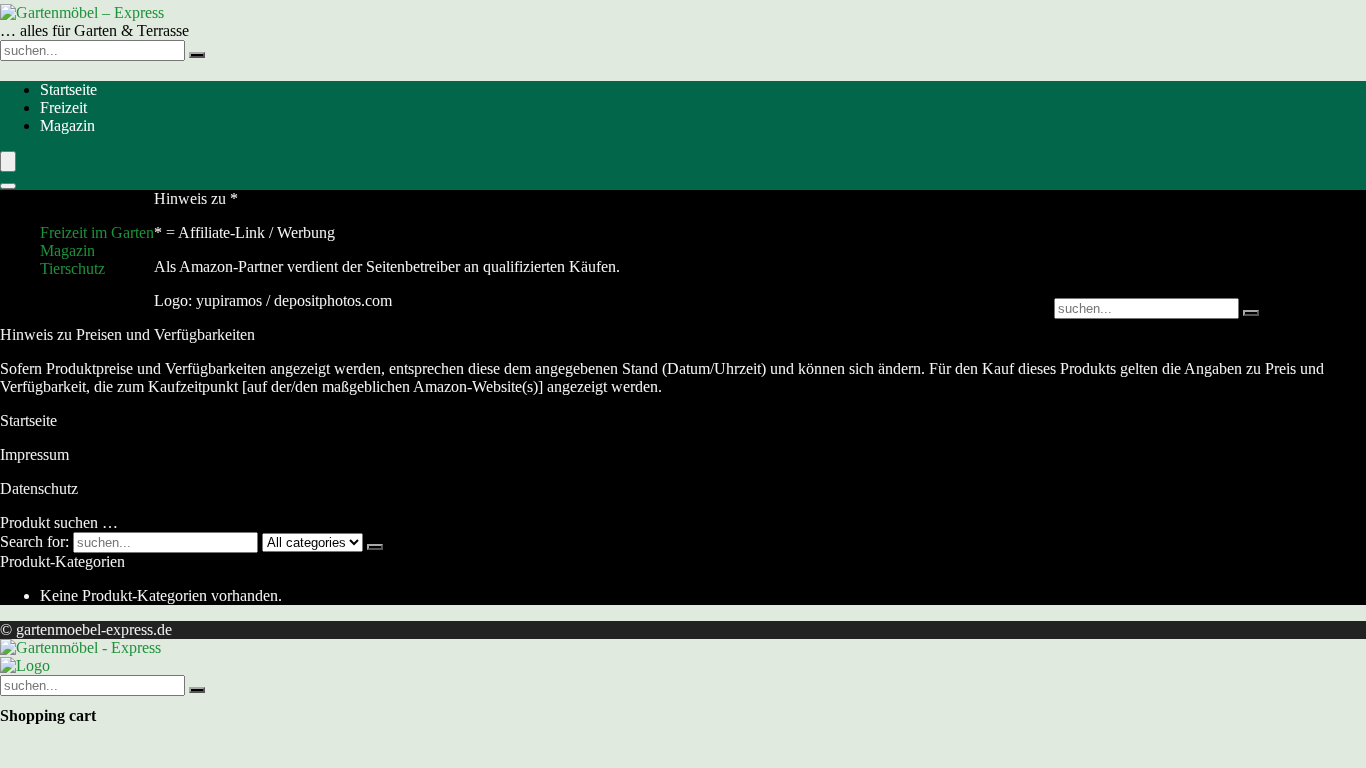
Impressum (34, 454)
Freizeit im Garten (97, 232)
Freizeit (63, 107)
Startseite (68, 89)
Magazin (67, 125)
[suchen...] (197, 55)
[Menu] (8, 161)
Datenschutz (39, 488)
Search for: (34, 541)
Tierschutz (72, 268)
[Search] (8, 186)
